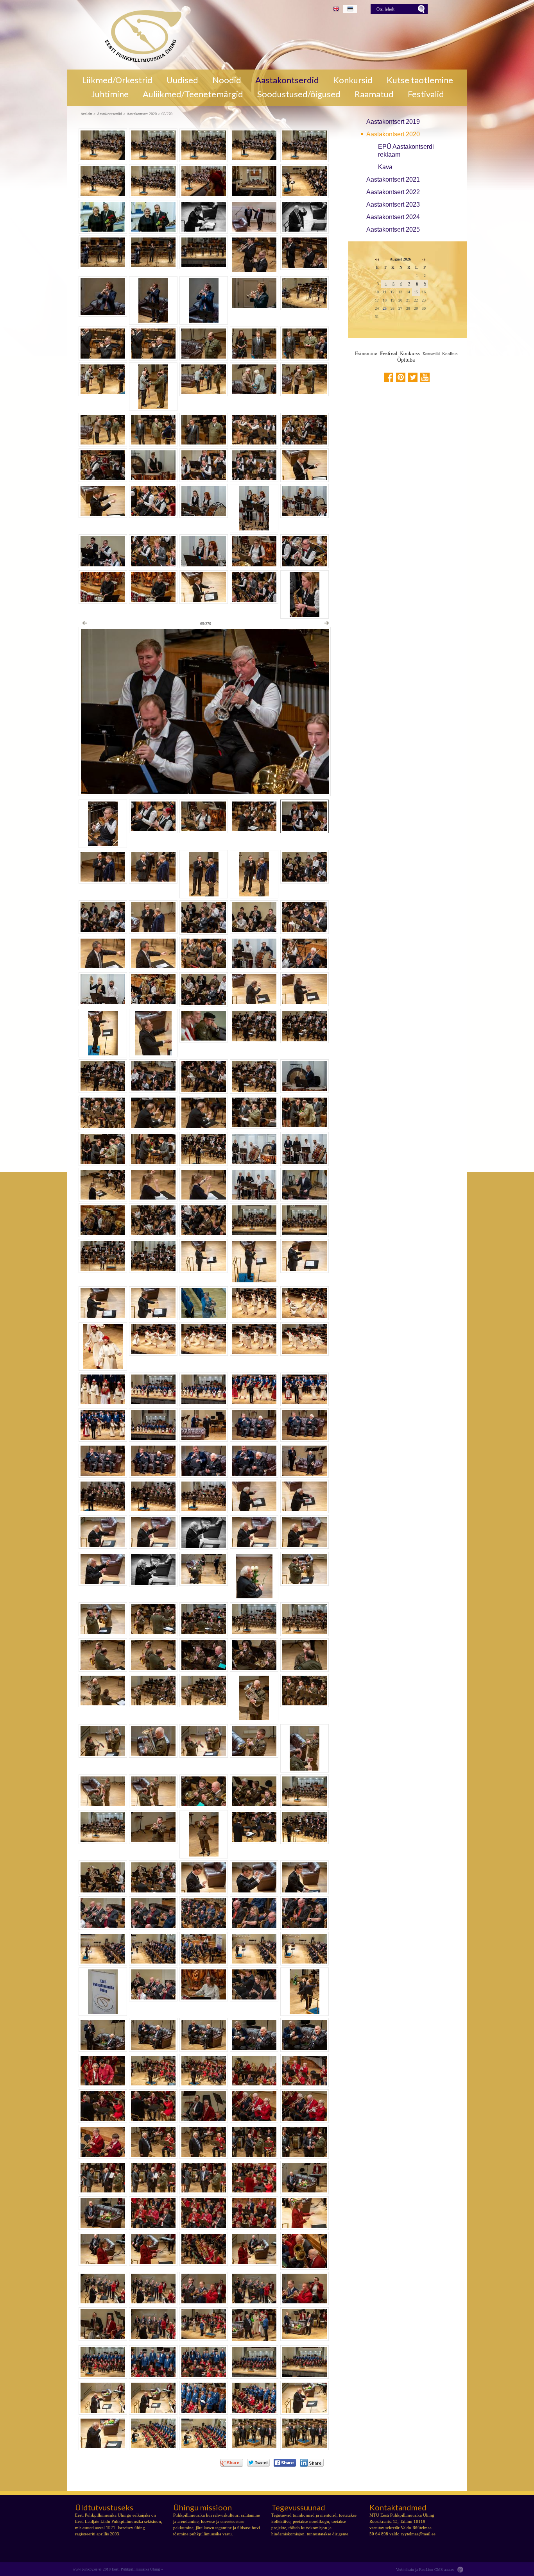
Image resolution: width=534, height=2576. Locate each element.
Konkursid (353, 80)
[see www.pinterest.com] (401, 377)
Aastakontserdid (287, 80)
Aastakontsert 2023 (393, 204)
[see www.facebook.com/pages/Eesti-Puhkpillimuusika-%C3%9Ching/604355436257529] (389, 377)
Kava (385, 167)
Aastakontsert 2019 (393, 122)
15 (416, 292)
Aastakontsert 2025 (393, 229)
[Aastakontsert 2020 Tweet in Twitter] (258, 2463)
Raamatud (374, 94)
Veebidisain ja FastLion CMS (419, 2570)
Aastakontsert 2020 (393, 134)
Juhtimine (110, 94)
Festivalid (426, 94)
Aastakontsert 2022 (393, 192)
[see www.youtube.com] (425, 377)
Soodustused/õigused (299, 94)
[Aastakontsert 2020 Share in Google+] (232, 2463)
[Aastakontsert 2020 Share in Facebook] (285, 2463)
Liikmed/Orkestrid (117, 80)
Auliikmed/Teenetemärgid (193, 94)
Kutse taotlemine (420, 80)
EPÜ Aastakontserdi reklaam (406, 151)
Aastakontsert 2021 (393, 179)
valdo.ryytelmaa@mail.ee (412, 2534)
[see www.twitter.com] (413, 377)
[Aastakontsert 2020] (140, 35)
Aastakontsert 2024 (393, 217)
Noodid (227, 80)
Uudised (182, 80)
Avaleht (86, 114)
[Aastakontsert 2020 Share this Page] (312, 2463)
